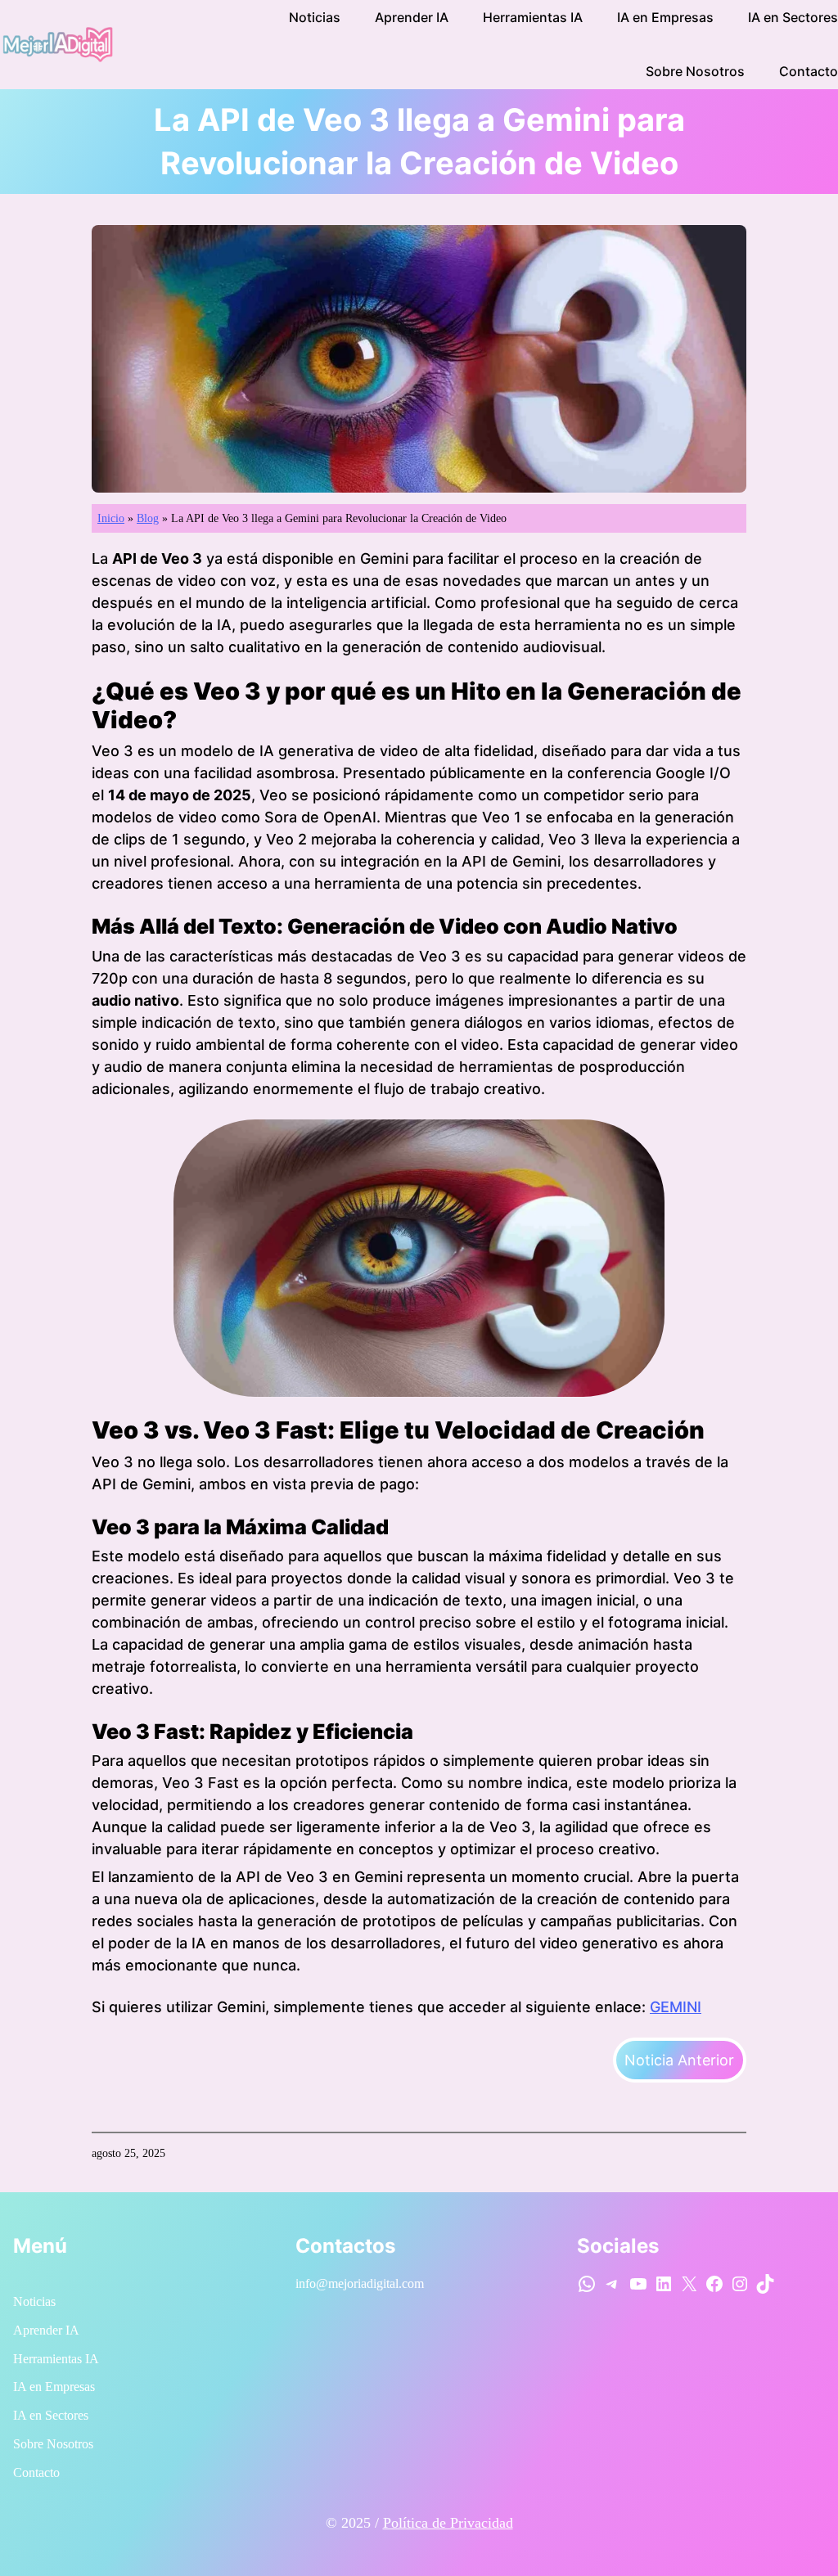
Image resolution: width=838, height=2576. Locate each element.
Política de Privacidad (448, 2523)
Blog (148, 518)
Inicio (111, 518)
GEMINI (676, 2007)
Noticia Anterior (679, 2060)
